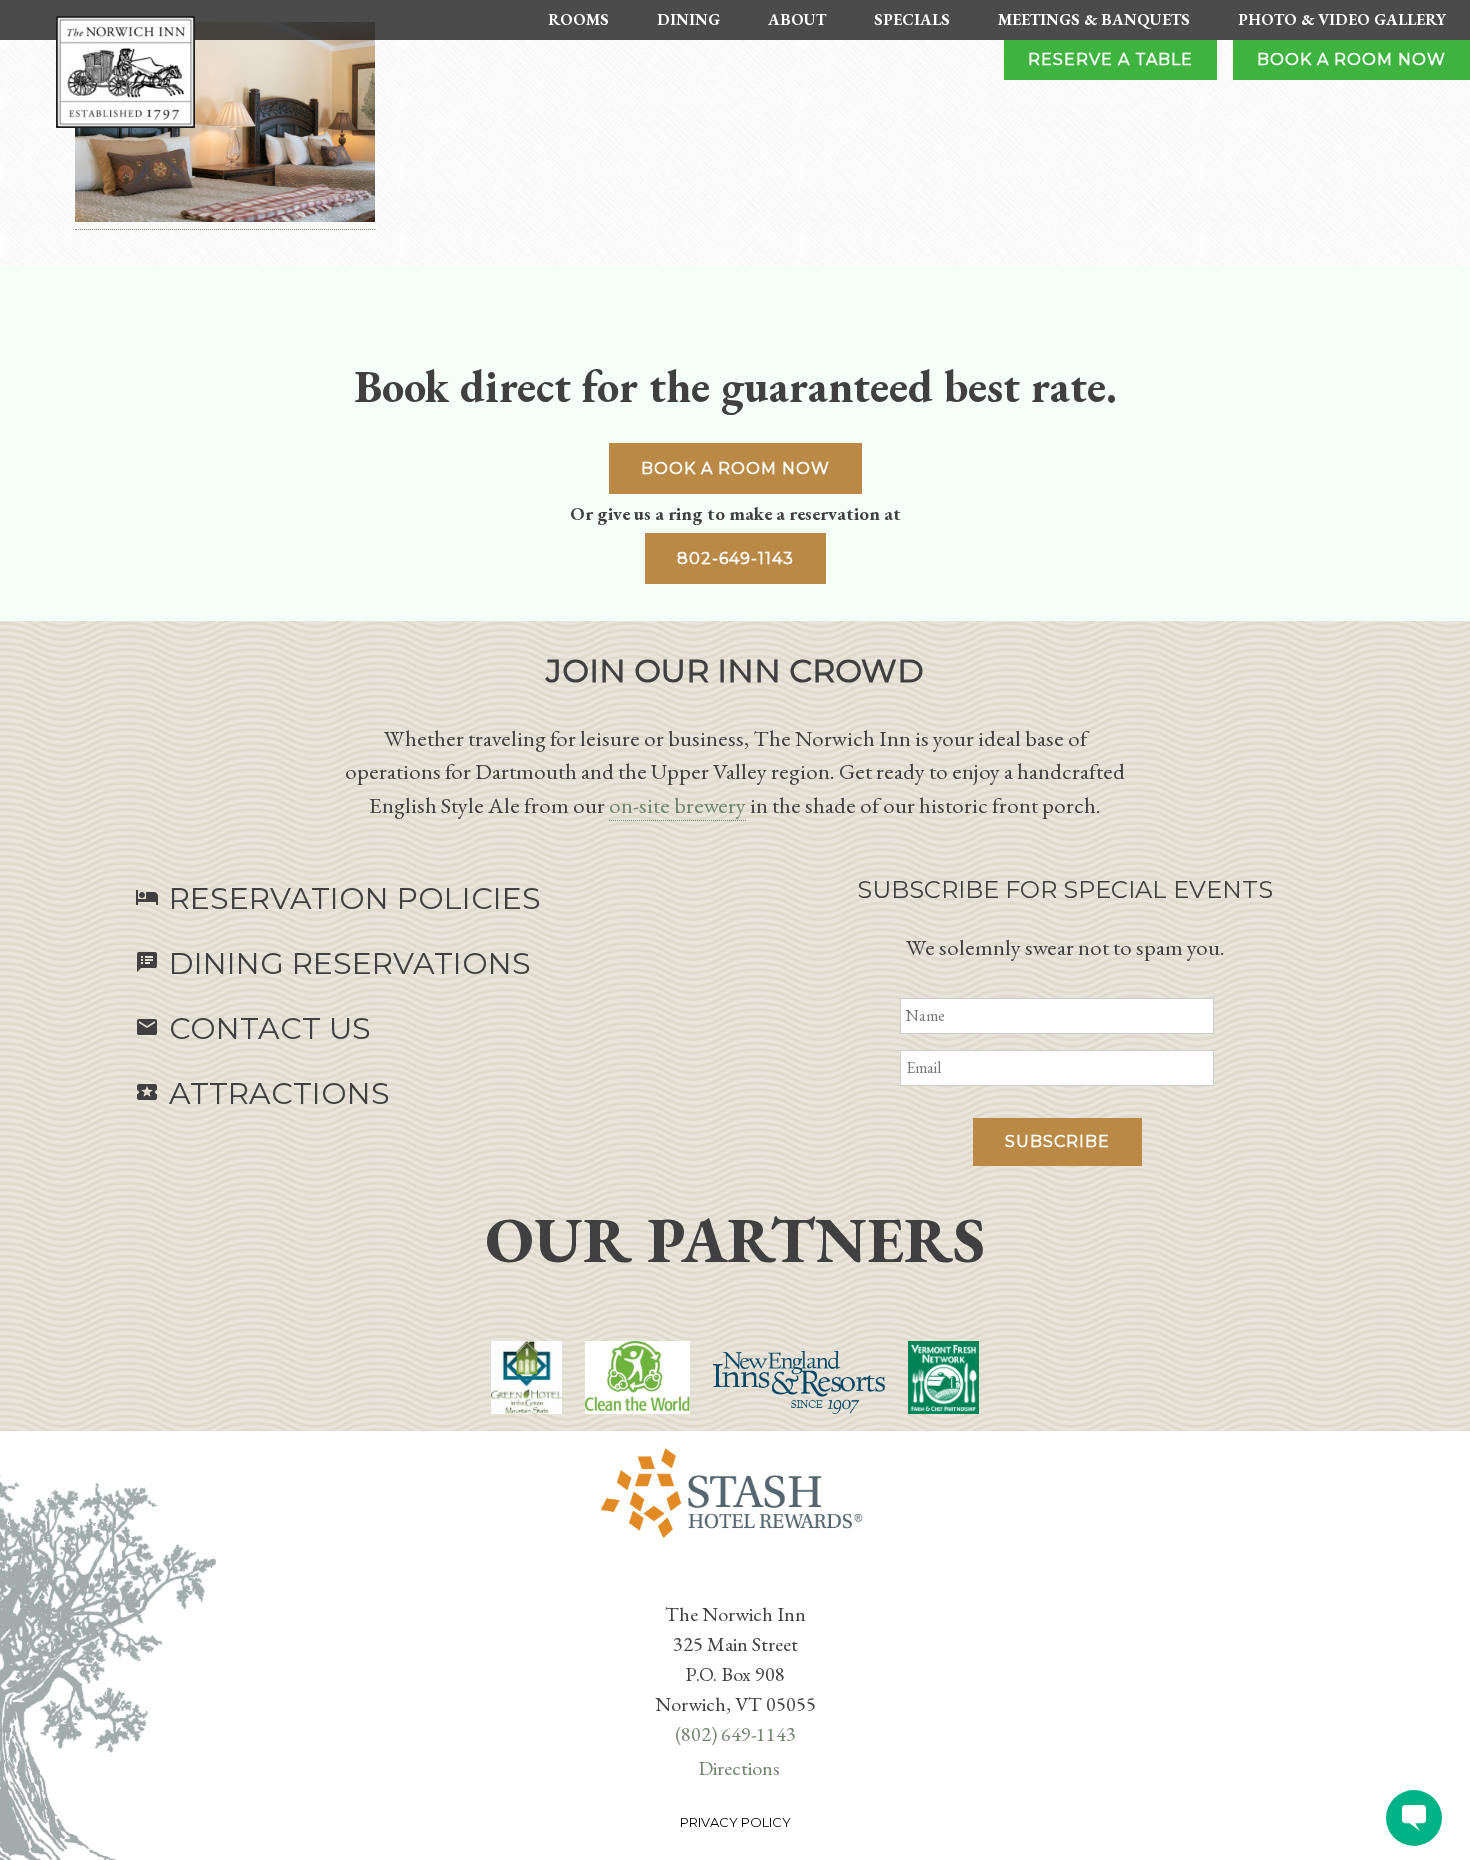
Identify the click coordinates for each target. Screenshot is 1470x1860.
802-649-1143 (735, 558)
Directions (739, 1768)
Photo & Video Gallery (1342, 19)
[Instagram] (747, 1582)
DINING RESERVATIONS (333, 963)
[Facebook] (723, 1582)
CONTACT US (253, 1028)
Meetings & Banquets (1094, 19)
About (797, 19)
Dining (688, 19)
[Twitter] (731, 1582)
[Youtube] (739, 1582)
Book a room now (735, 468)
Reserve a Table (1110, 59)
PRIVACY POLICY (735, 1822)
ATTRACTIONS (262, 1093)
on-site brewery (677, 805)
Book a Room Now (1351, 59)
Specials (912, 19)
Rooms (578, 19)
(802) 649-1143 (735, 1734)
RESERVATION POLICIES (338, 898)
